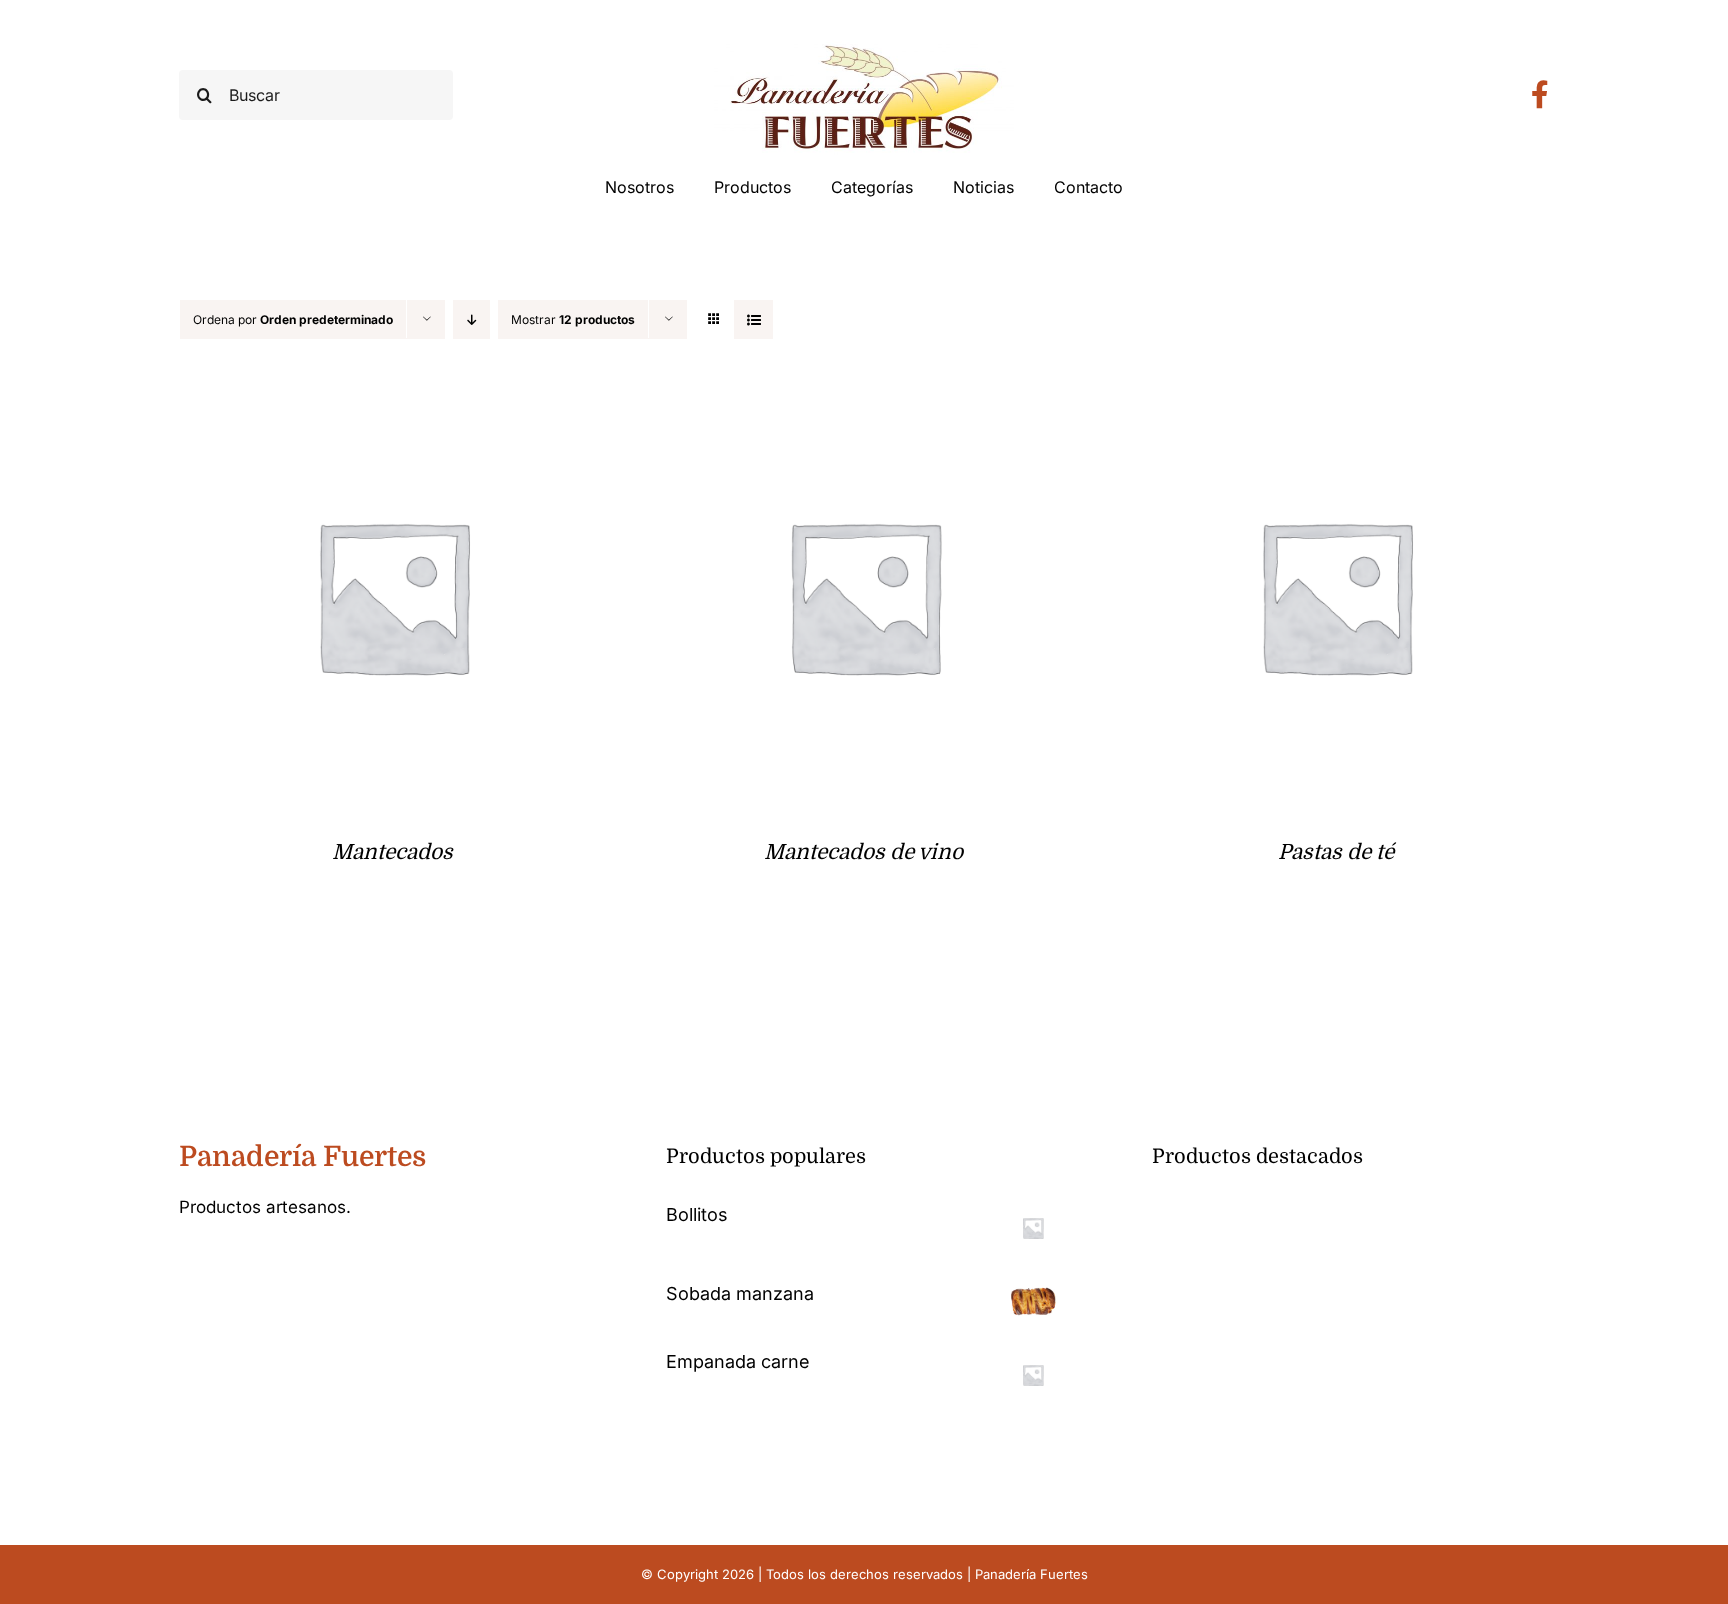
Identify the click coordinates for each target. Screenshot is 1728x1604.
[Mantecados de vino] (864, 397)
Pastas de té (1336, 852)
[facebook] (185, 1268)
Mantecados (392, 852)
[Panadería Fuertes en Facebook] (1540, 95)
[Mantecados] (392, 397)
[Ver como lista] (753, 319)
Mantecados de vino (863, 852)
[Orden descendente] (471, 319)
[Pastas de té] (1335, 397)
